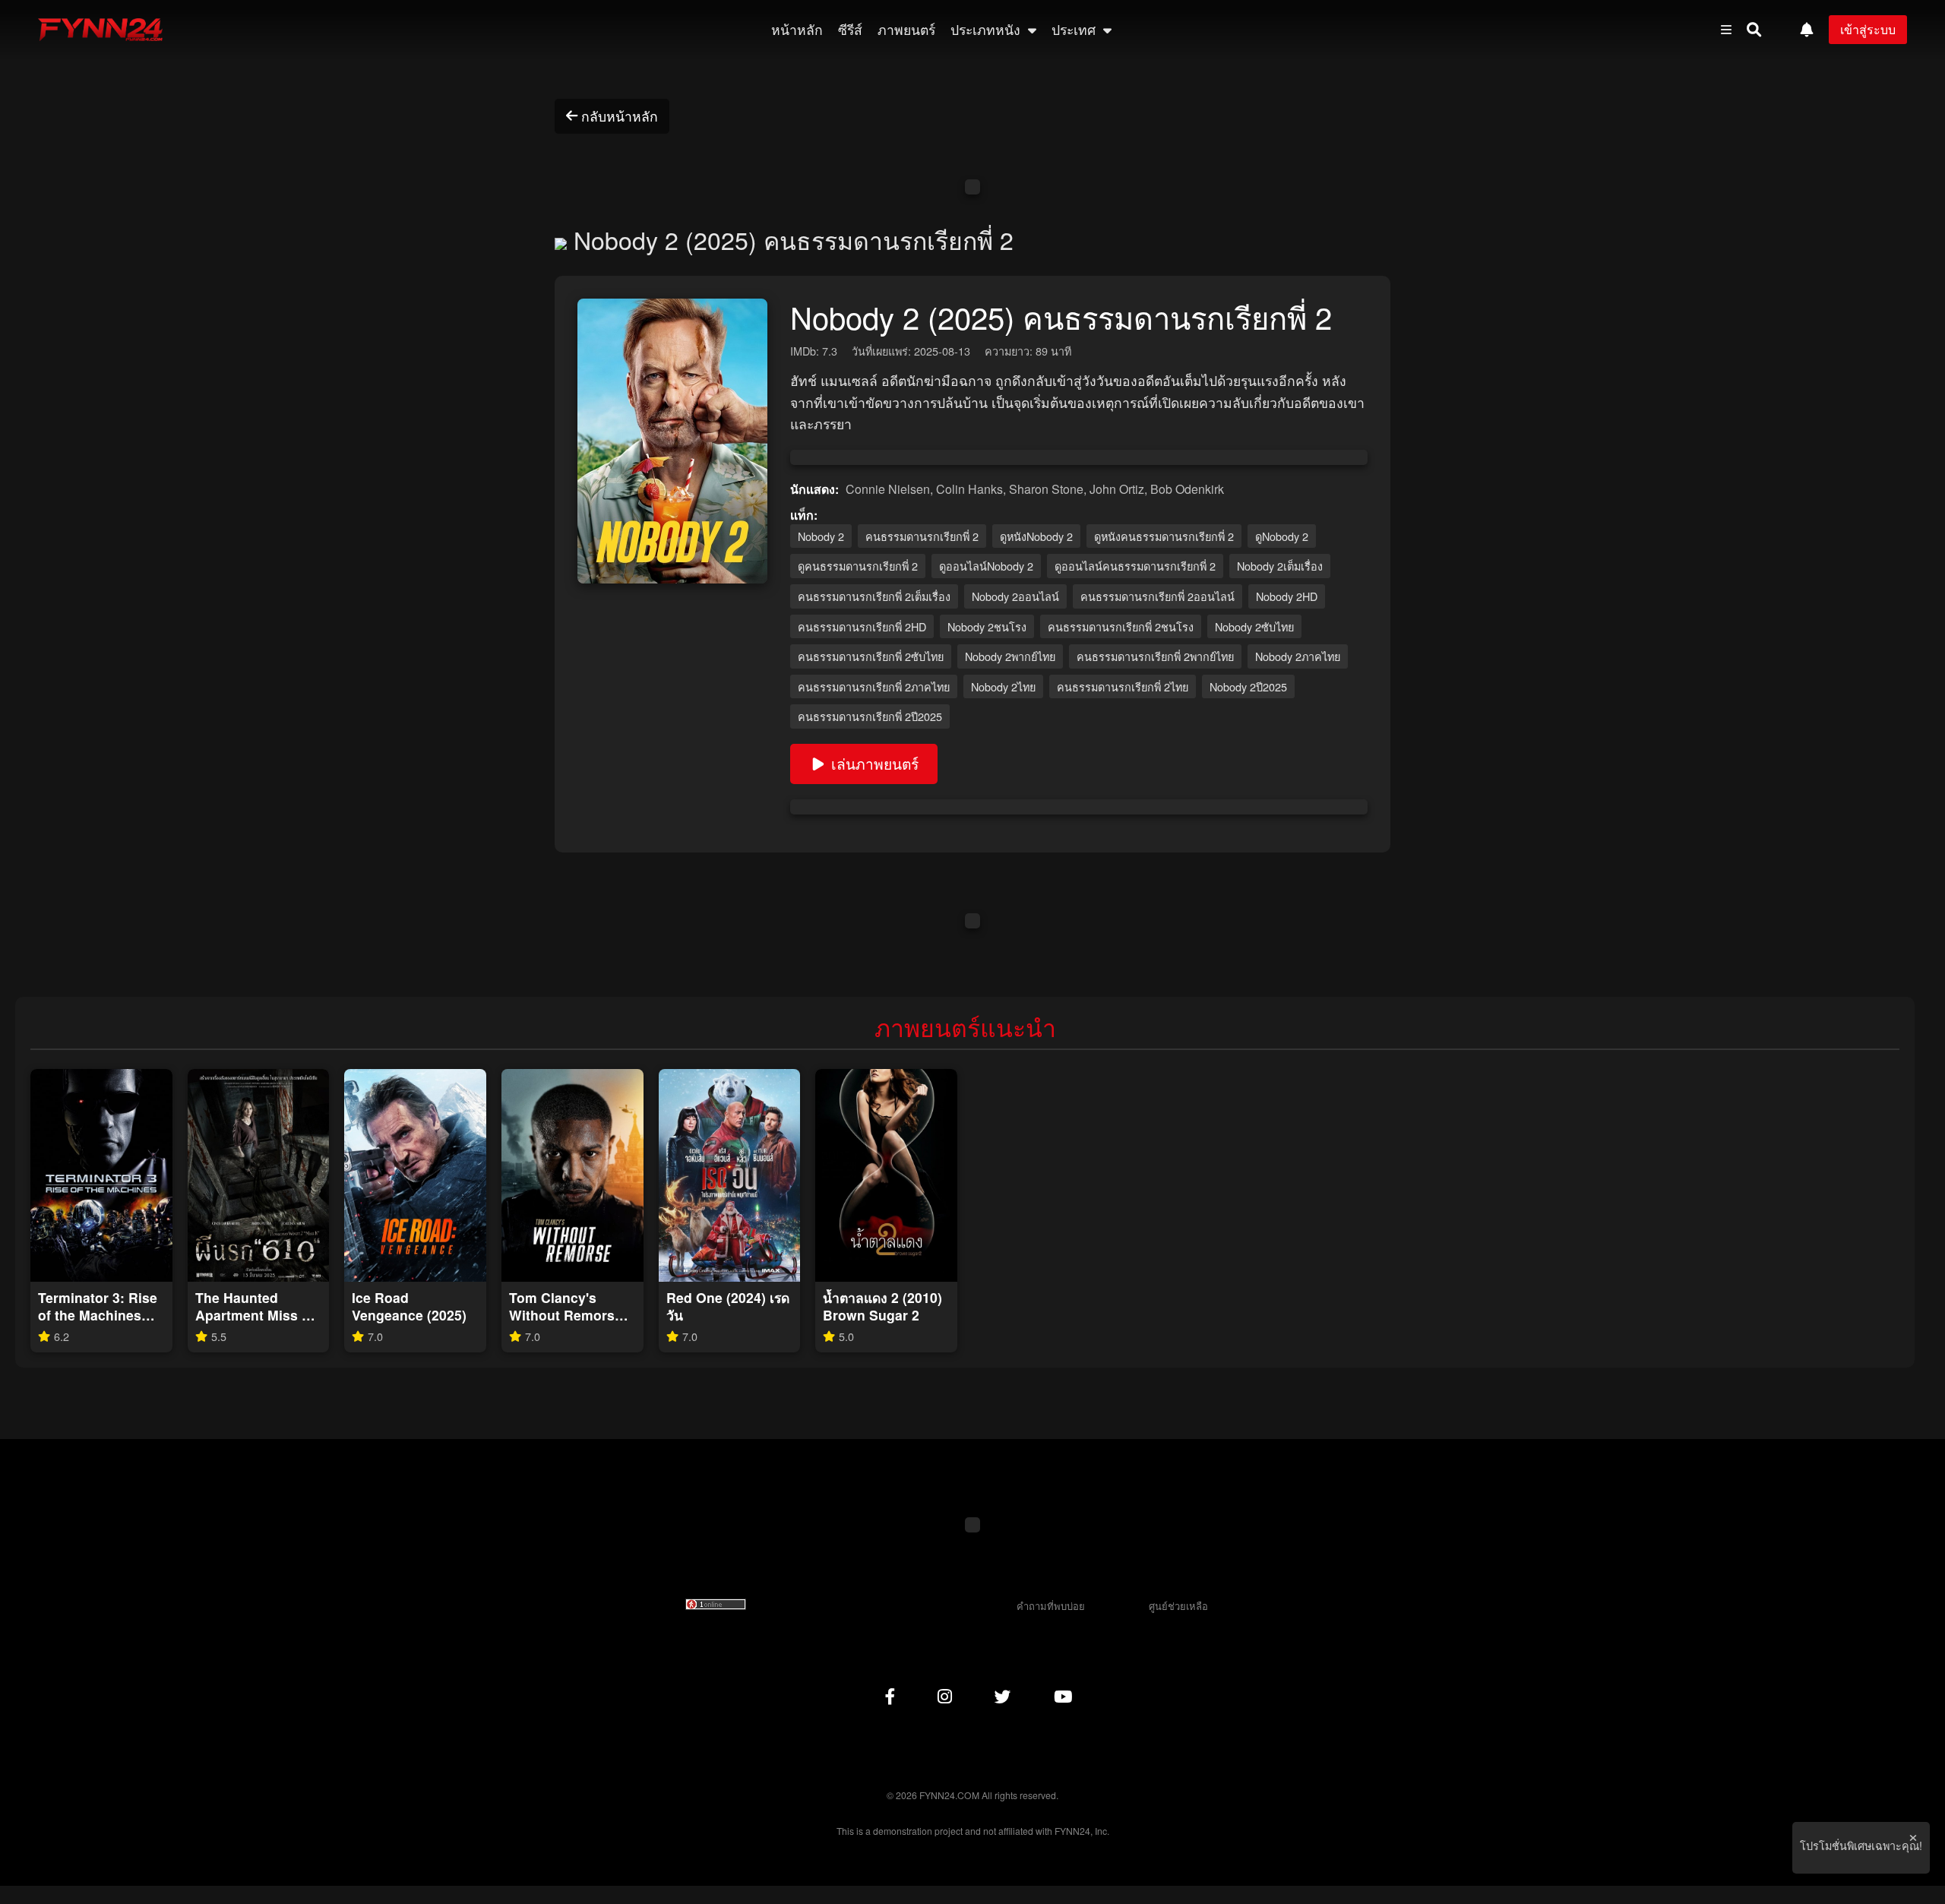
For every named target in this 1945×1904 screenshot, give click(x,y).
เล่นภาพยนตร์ (875, 763)
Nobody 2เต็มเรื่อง (1280, 566)
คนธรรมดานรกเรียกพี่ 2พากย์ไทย (1155, 656)
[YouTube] (1063, 1695)
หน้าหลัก (797, 29)
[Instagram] (945, 1695)
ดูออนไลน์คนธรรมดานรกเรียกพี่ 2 (1135, 566)
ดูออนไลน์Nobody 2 (986, 566)
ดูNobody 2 (1282, 536)
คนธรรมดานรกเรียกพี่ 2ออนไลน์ (1158, 596)
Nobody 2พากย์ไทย (1010, 656)
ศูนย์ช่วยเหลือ (1178, 1606)
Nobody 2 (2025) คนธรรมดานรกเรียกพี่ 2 (790, 239)
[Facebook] (890, 1695)
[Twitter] (1003, 1695)
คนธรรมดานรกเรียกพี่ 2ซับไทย (871, 656)
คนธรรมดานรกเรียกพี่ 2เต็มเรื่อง (874, 596)
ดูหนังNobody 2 (1036, 536)
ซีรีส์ (850, 29)
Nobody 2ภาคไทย (1298, 656)
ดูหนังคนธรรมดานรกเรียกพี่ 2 (1164, 536)
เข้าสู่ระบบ (1868, 29)
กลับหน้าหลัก (620, 116)
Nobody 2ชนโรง (987, 626)
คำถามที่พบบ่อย (1051, 1606)
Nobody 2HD (1287, 596)
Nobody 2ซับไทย (1254, 626)
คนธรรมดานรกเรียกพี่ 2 (922, 536)
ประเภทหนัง (987, 29)
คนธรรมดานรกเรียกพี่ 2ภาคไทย (874, 686)
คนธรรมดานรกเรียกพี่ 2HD (862, 626)
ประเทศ (1075, 29)
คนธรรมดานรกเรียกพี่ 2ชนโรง (1121, 626)
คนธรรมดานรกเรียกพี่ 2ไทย (1123, 686)
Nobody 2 (821, 536)
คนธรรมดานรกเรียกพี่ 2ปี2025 (870, 716)
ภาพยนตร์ (906, 29)
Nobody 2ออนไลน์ (1015, 596)
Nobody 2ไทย (1003, 686)
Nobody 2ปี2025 (1248, 686)
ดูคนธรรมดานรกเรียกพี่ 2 (858, 566)
